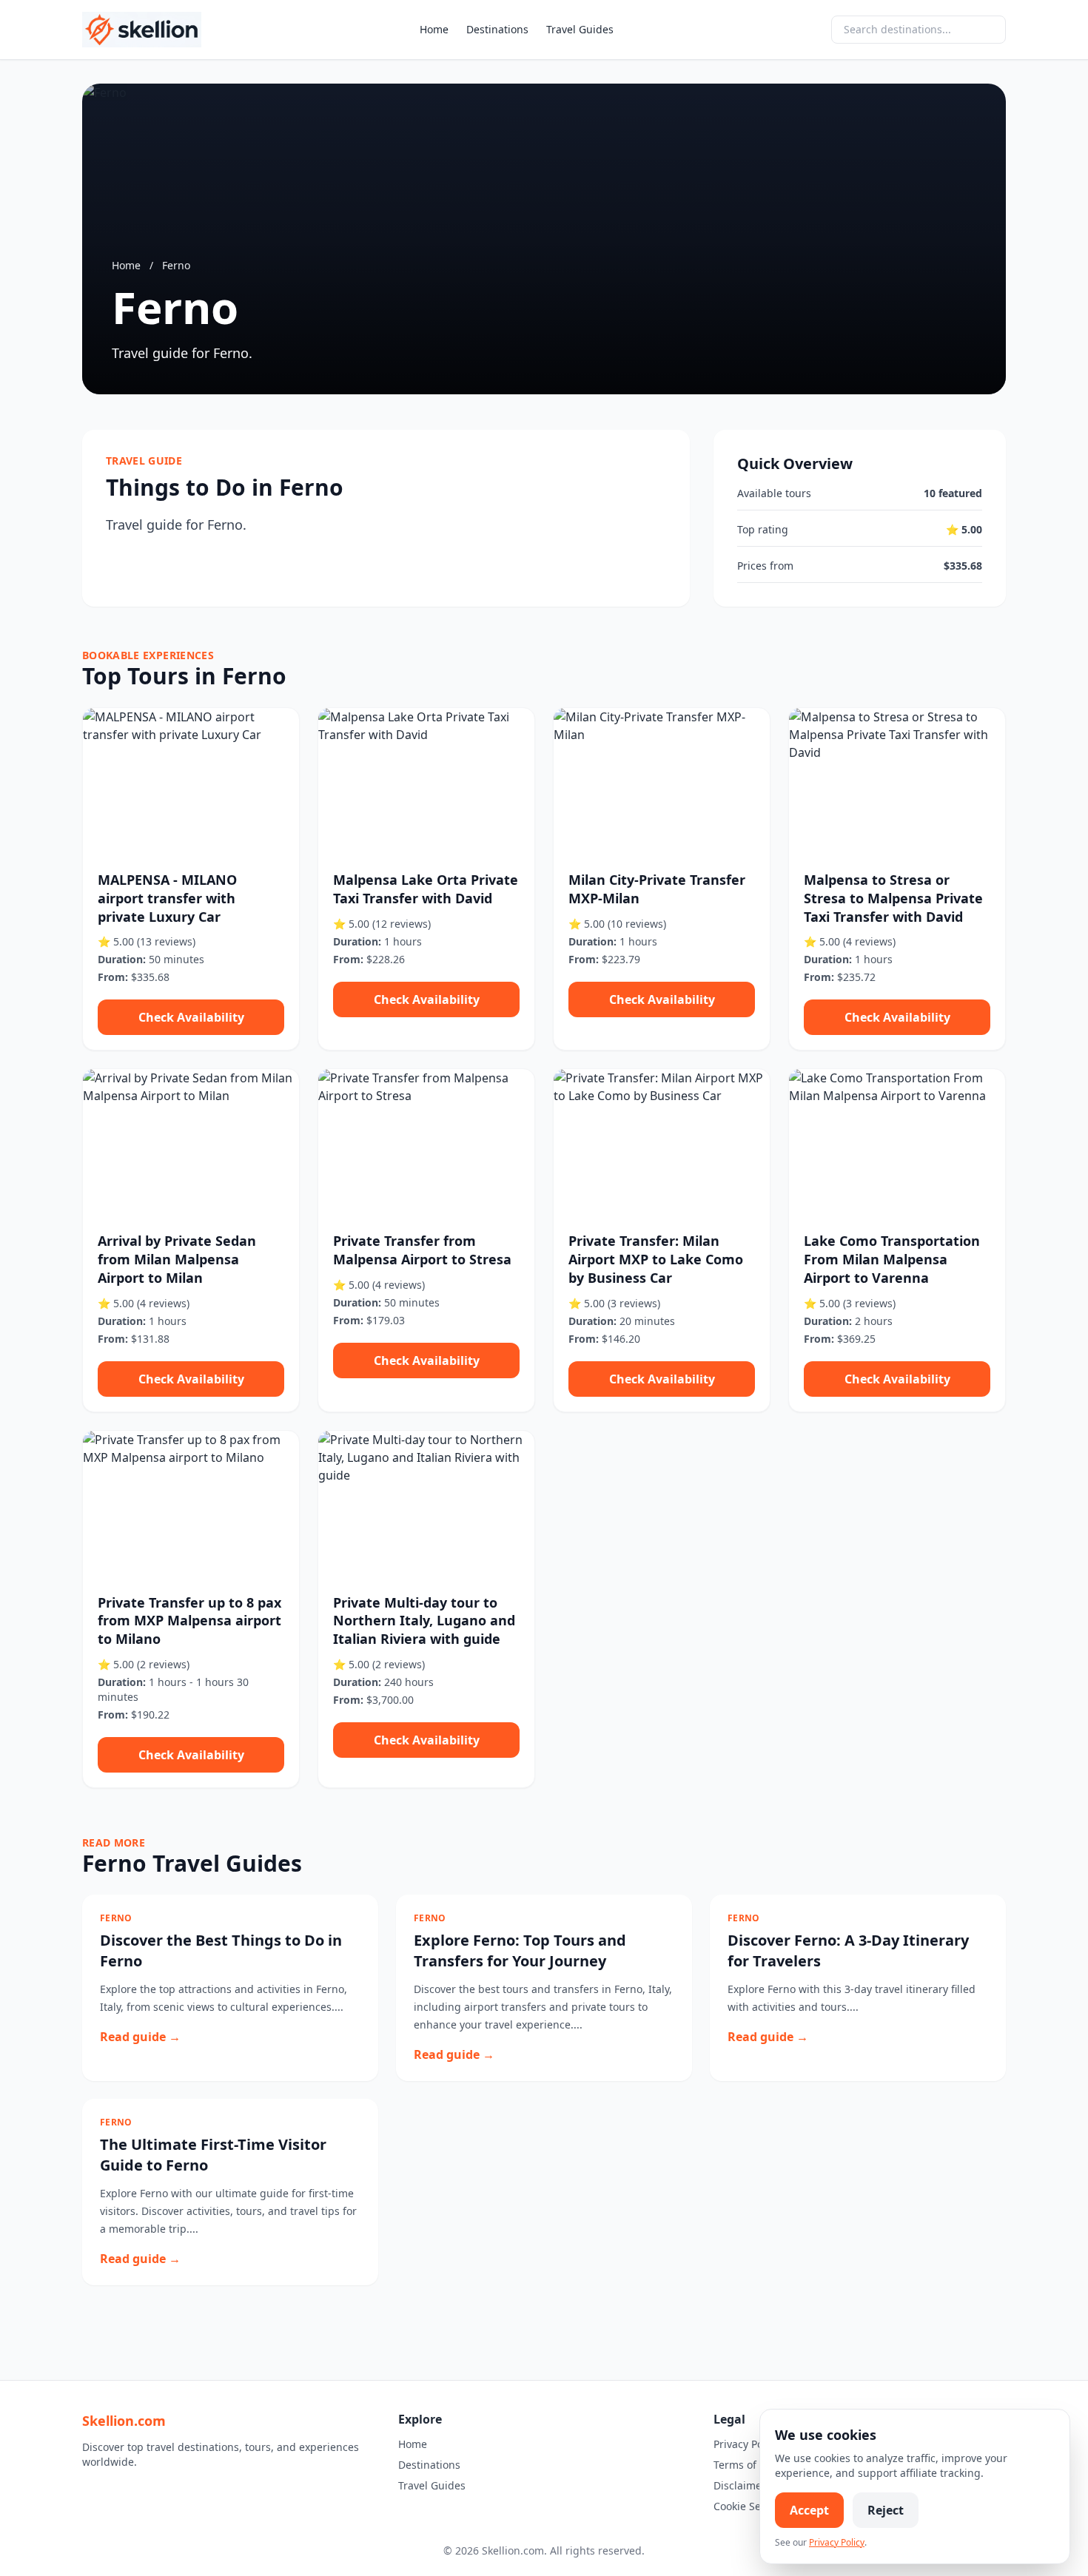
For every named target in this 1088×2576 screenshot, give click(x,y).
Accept (809, 2510)
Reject (886, 2510)
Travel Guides (580, 29)
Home (434, 29)
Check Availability (191, 1017)
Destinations (497, 29)
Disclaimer (740, 2485)
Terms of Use (746, 2465)
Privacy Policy (746, 2444)
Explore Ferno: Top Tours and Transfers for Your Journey (520, 1950)
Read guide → (140, 2037)
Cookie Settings (752, 2506)
